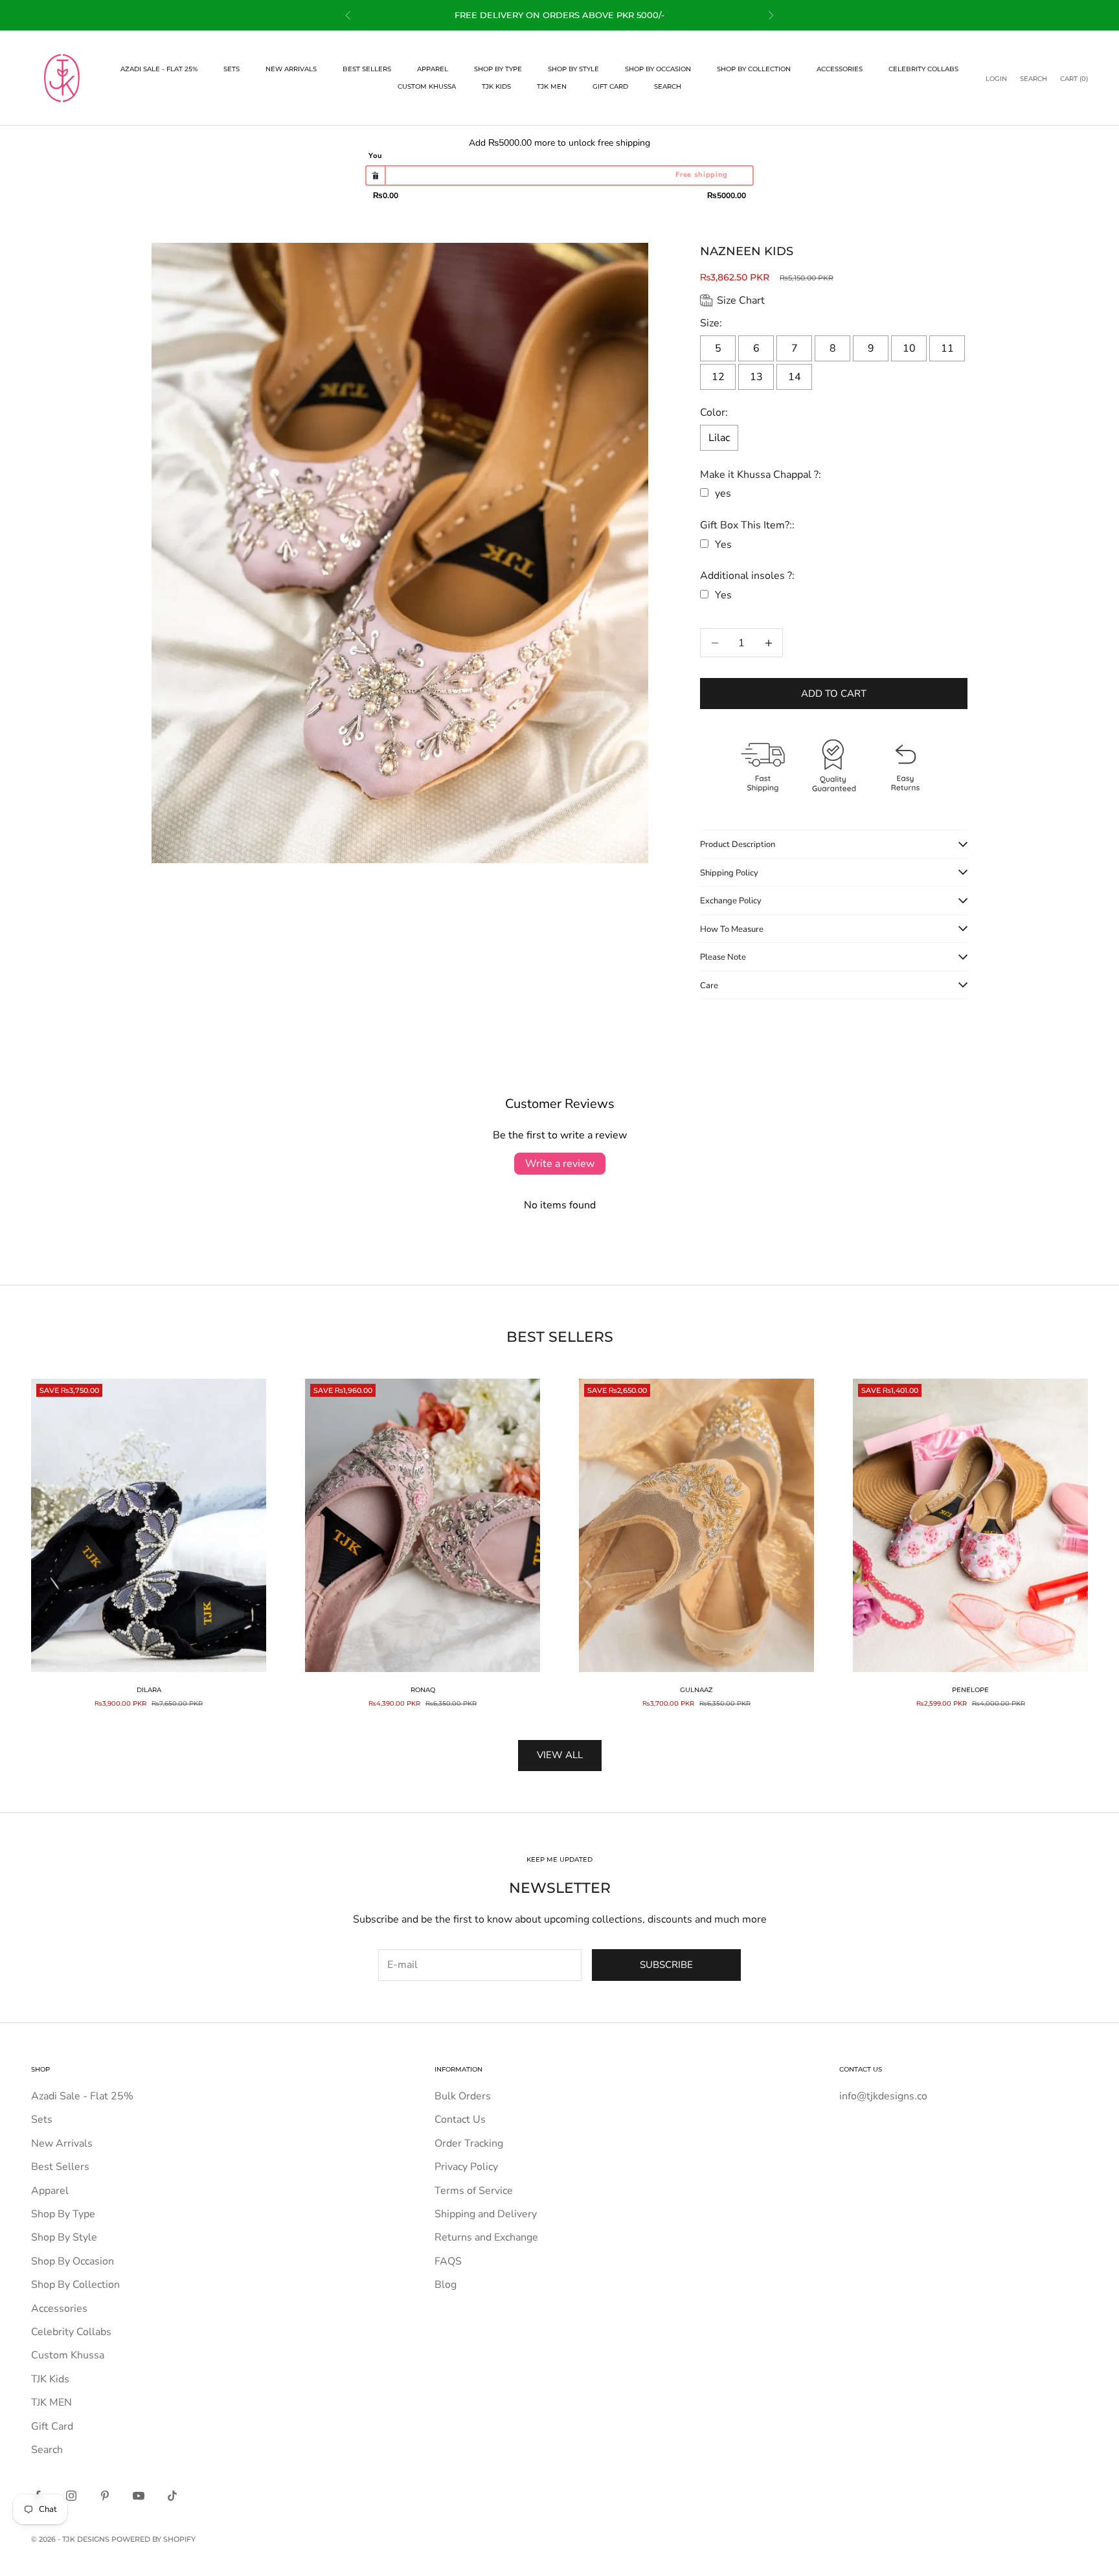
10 (909, 348)
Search (668, 86)
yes (723, 493)
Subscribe (666, 1965)
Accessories (840, 69)
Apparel (433, 69)
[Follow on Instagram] (71, 2496)
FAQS (448, 2261)
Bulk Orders (463, 2096)
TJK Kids (496, 86)
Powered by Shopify (153, 2539)
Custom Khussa (427, 86)
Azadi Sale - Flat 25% (159, 69)
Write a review (560, 1164)
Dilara (149, 1690)
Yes (723, 545)
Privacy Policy (466, 2167)
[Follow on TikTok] (172, 2496)
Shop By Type (498, 69)
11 (947, 348)
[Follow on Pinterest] (105, 2496)
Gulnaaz (696, 1690)
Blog (446, 2285)
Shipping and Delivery (486, 2214)
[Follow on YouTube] (139, 2496)
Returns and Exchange (486, 2237)
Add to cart (834, 694)
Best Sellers (367, 69)
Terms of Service (474, 2191)
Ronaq (423, 1690)
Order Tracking (469, 2143)
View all (560, 1755)
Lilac (719, 438)
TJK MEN (552, 86)
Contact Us (460, 2119)
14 (795, 377)
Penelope (970, 1690)
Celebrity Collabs (923, 69)
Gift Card (610, 86)
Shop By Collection (754, 69)
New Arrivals (291, 69)
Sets (232, 69)
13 (756, 377)
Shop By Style (573, 69)
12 (718, 377)
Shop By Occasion (658, 69)
